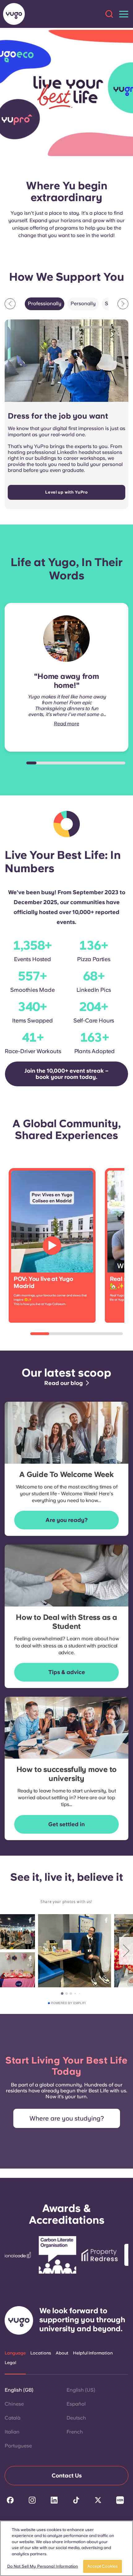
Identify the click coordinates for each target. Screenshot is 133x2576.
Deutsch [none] (76, 2418)
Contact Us (67, 2475)
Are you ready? (66, 1520)
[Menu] (124, 14)
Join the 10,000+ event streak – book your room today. (66, 1074)
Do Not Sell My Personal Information (43, 2566)
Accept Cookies (103, 2566)
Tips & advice (67, 1672)
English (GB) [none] (19, 2390)
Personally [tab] (83, 303)
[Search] (109, 14)
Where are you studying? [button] (67, 2118)
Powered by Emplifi (68, 2003)
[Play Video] (52, 1246)
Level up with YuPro (66, 492)
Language (15, 2353)
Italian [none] (12, 2432)
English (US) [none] (81, 2390)
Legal (10, 2363)
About (62, 2353)
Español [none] (76, 2404)
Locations (41, 2353)
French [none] (75, 2432)
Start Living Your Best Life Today (66, 2066)
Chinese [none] (14, 2404)
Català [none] (13, 2418)
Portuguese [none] (18, 2446)
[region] (66, 2548)
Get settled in (66, 1824)
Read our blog (64, 1383)
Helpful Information (93, 2353)
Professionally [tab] (45, 303)
